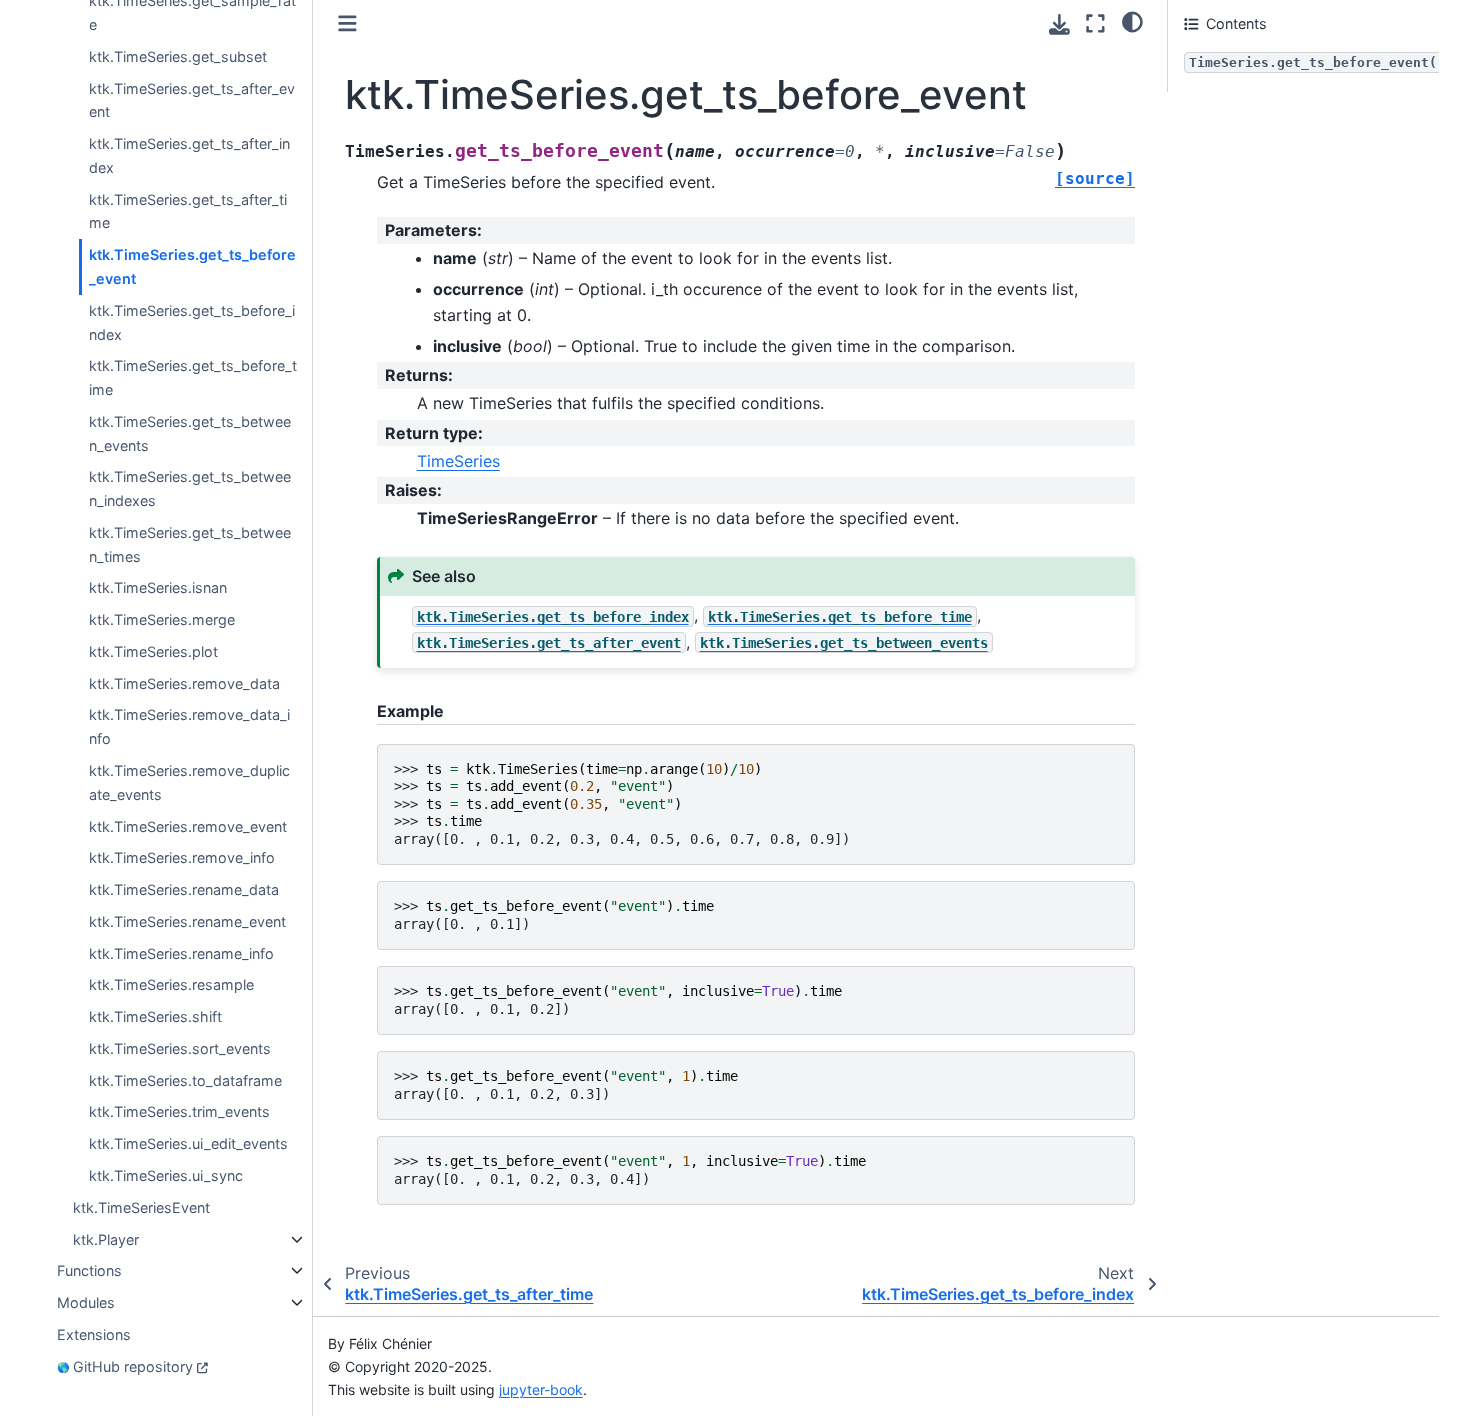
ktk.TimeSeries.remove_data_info (189, 727)
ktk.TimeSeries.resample (171, 984)
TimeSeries (458, 461)
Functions (89, 1270)
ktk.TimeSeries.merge (162, 619)
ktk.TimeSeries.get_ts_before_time (193, 377)
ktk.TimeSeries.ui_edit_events (188, 1143)
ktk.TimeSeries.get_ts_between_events (190, 433)
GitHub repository (133, 1366)
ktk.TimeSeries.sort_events (180, 1048)
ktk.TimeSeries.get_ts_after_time (188, 211)
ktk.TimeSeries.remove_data (184, 683)
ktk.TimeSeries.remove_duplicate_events (189, 782)
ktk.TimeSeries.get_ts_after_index (189, 155)
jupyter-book (541, 1389)
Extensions (94, 1334)
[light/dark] (1132, 21)
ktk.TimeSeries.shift (155, 1016)
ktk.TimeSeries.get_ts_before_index (192, 322)
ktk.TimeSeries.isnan (158, 587)
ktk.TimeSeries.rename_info (181, 953)
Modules (86, 1302)
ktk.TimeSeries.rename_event (187, 921)
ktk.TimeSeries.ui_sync (166, 1175)
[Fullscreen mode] (1095, 23)
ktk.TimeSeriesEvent (141, 1207)
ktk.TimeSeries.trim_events (179, 1111)
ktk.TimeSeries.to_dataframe (185, 1080)
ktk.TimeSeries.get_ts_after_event (192, 100)
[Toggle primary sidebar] (347, 23)
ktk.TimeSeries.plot (153, 651)
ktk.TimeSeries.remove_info (182, 857)
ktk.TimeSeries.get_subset (178, 56)
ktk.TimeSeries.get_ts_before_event (192, 266)
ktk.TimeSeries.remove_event (188, 826)
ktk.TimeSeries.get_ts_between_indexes (190, 488)
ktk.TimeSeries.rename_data (184, 889)
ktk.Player (106, 1239)
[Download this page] (1059, 24)
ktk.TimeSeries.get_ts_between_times (190, 544)
